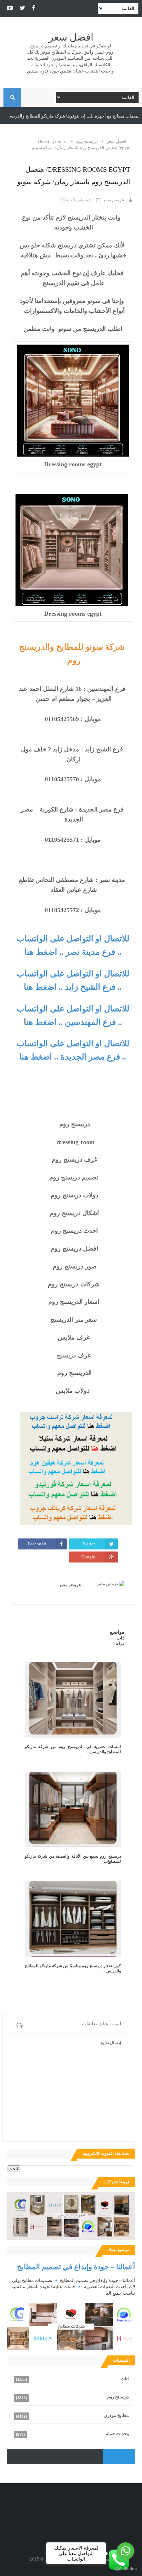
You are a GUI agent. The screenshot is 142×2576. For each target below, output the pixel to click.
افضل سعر (71, 37)
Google (88, 1557)
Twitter (88, 1544)
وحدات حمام (117, 2434)
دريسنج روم (118, 2397)
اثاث (125, 2379)
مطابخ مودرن (116, 2415)
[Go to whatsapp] (125, 2551)
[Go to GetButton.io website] (125, 2569)
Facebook (37, 1544)
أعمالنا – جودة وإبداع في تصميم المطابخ (76, 2267)
